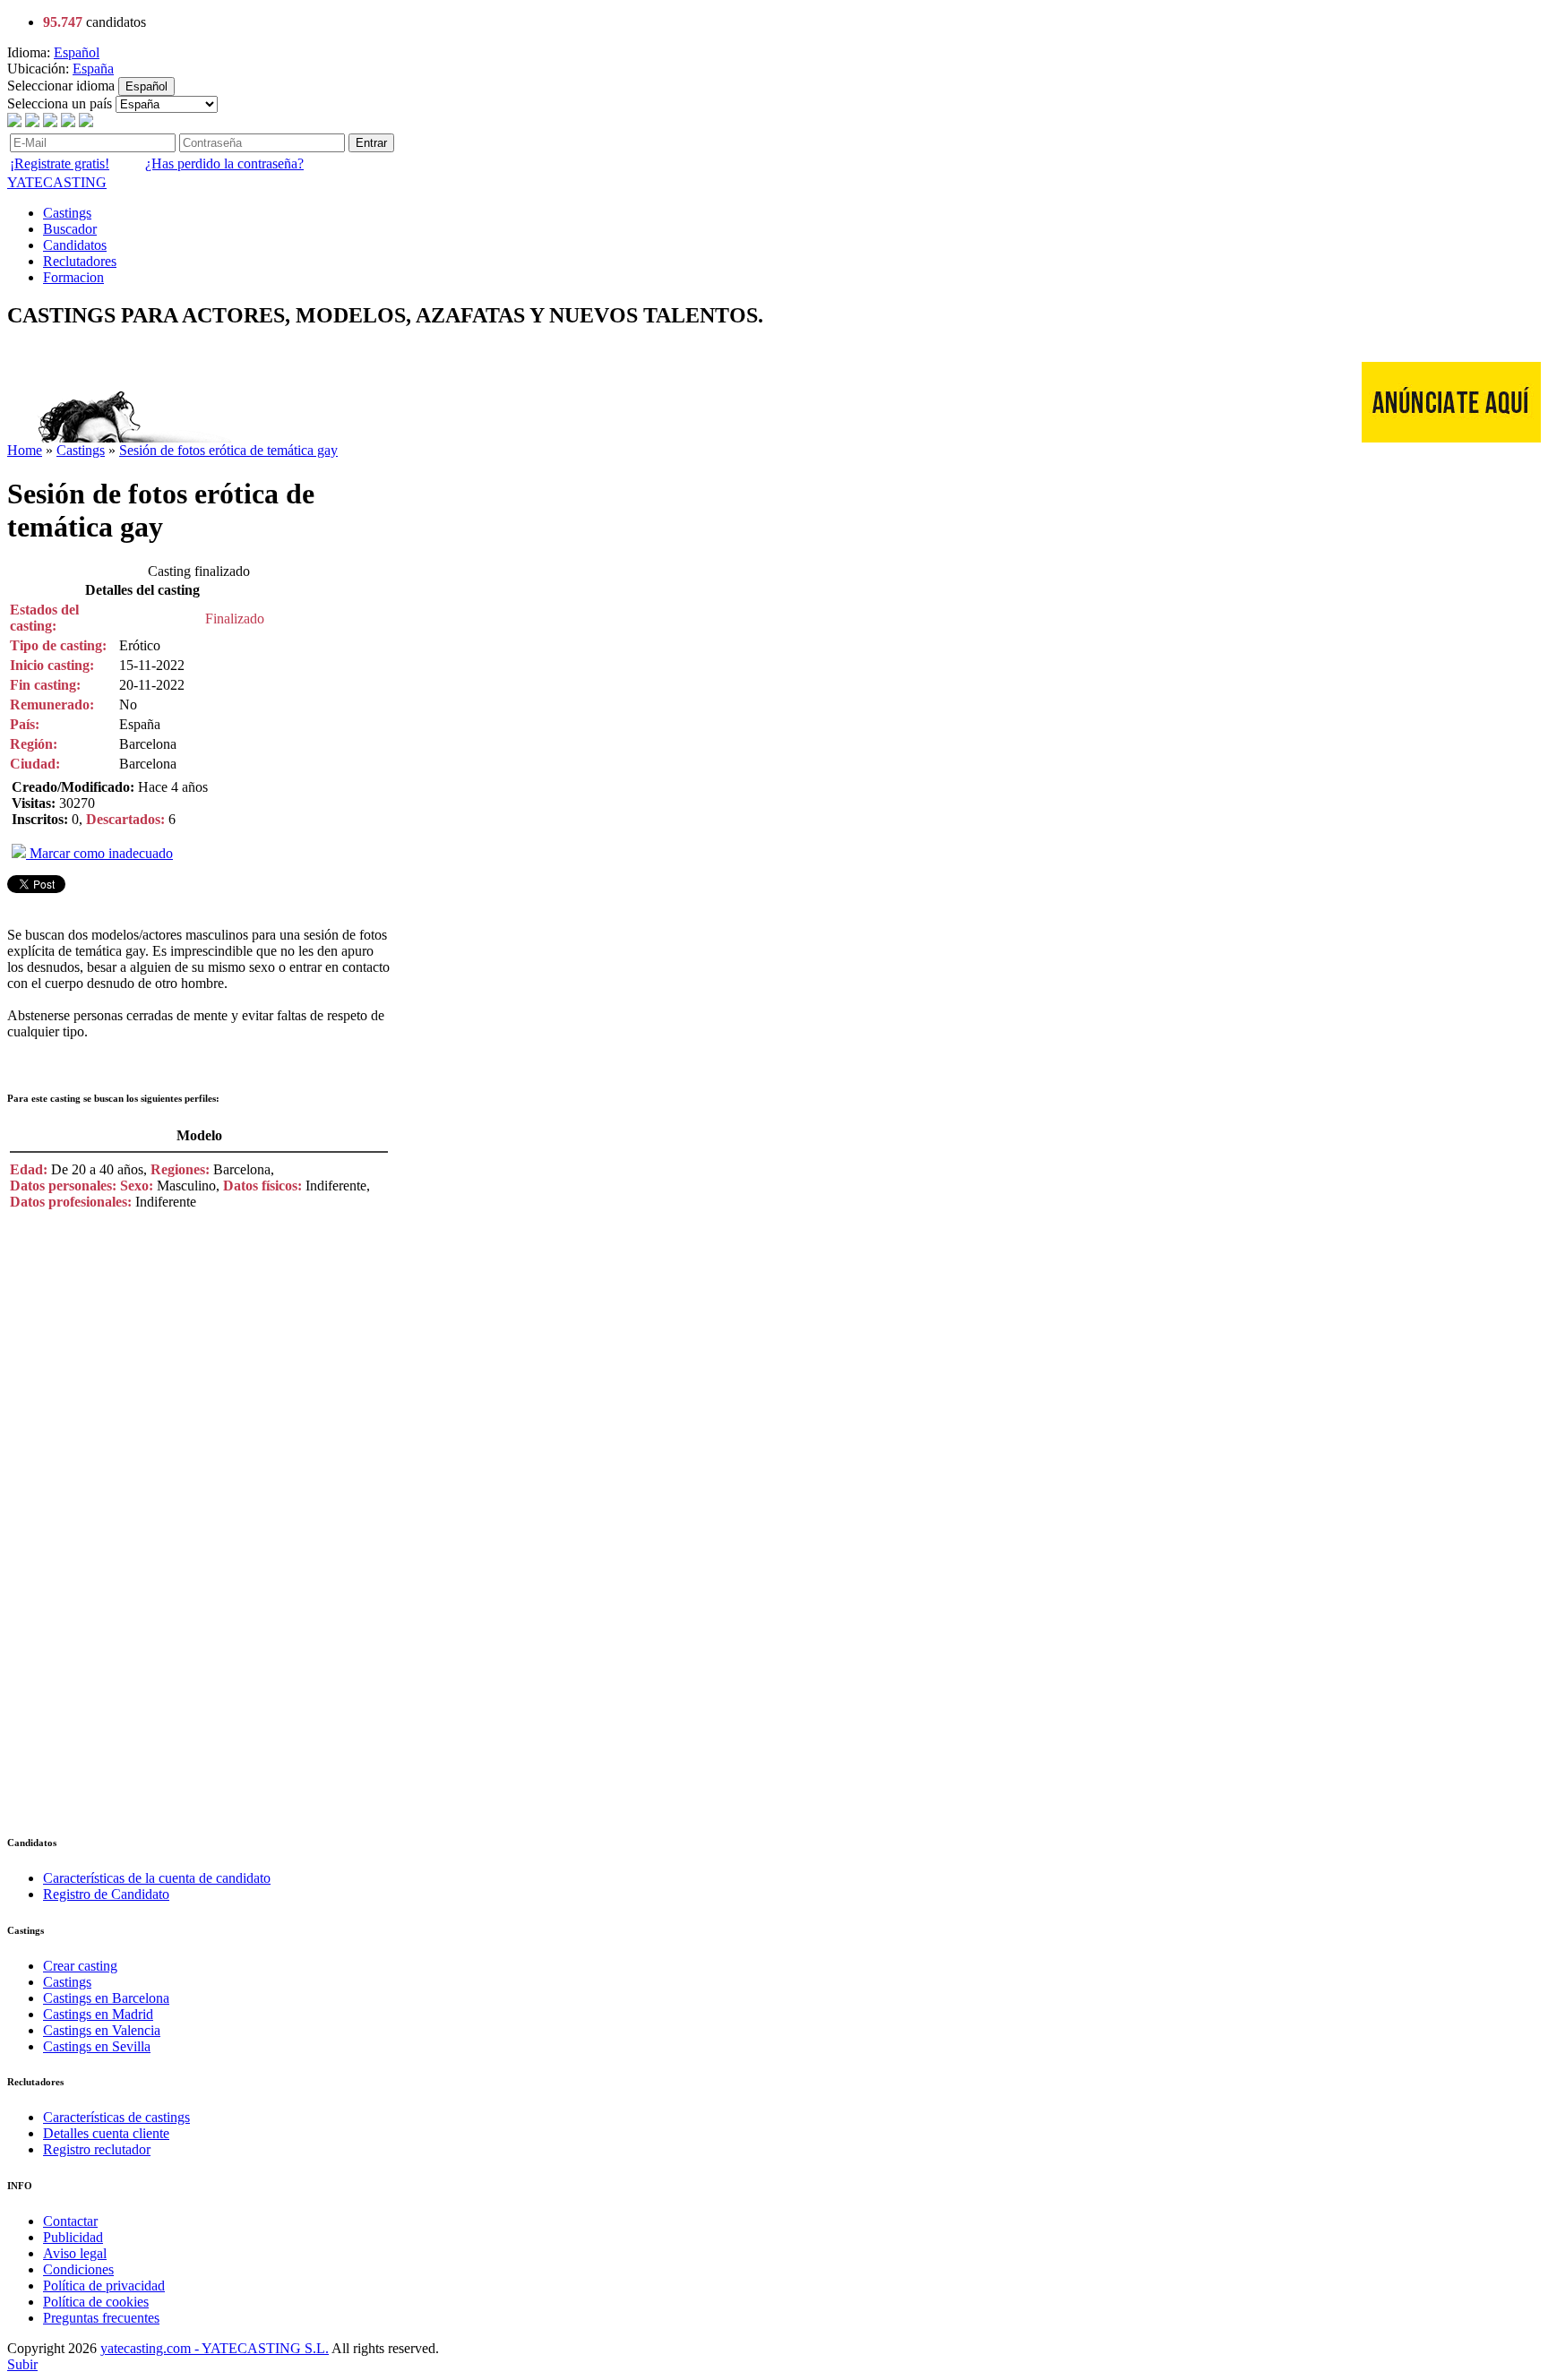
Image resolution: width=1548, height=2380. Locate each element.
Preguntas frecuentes (101, 2318)
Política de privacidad (104, 2285)
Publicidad (73, 2237)
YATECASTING (57, 182)
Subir (22, 2364)
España (93, 69)
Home (25, 450)
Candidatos (75, 245)
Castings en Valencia (102, 2030)
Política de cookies (96, 2302)
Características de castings (116, 2117)
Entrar (371, 143)
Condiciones (78, 2269)
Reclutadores (80, 261)
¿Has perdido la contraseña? (224, 163)
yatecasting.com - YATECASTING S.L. (215, 2348)
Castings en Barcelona (106, 1998)
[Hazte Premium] (333, 438)
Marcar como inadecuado (99, 853)
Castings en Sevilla (97, 2046)
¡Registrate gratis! (60, 163)
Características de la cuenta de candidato (157, 1878)
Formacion (73, 277)
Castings (67, 213)
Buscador (70, 229)
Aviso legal (75, 2253)
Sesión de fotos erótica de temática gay (228, 450)
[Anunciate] (1451, 438)
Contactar (70, 2221)
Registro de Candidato (106, 1894)
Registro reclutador (97, 2149)
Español (77, 52)
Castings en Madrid (98, 2014)
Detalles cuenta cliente (106, 2133)
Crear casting (80, 1966)
